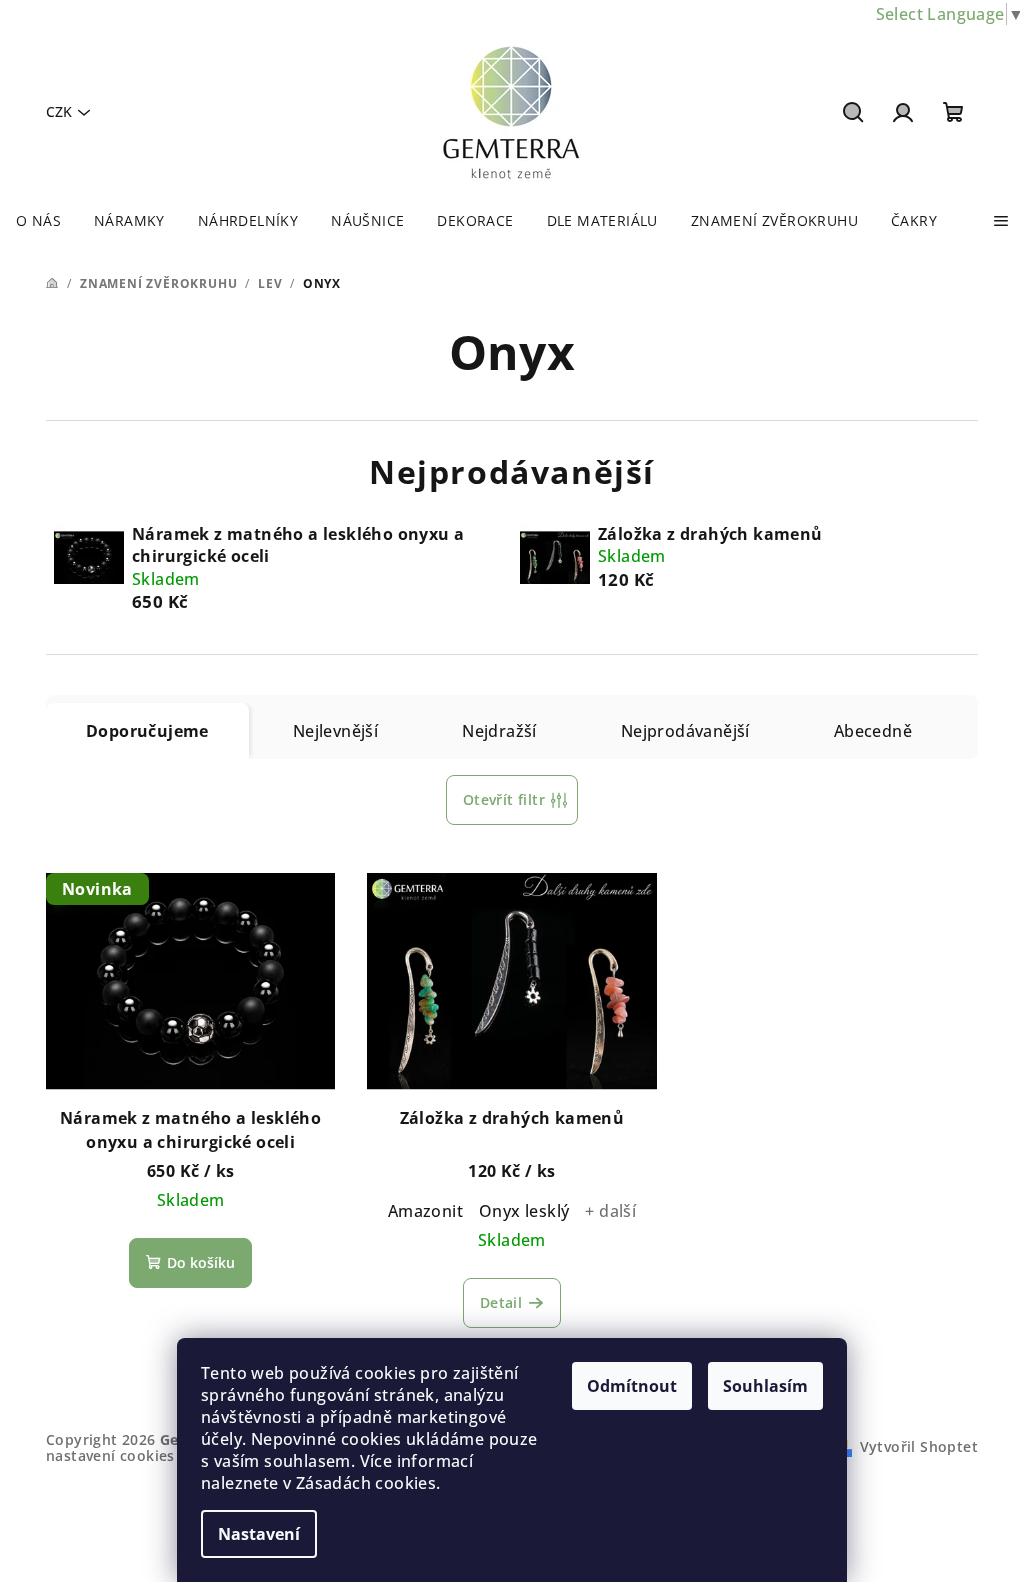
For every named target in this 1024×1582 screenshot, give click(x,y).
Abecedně (873, 731)
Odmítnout (632, 1386)
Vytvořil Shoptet (919, 1446)
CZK (59, 111)
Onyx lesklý (524, 1211)
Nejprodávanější (685, 731)
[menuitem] (38, 221)
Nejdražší (499, 731)
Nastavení (259, 1534)
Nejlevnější (335, 731)
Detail (501, 1302)
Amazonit (425, 1211)
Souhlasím (765, 1386)
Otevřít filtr (504, 799)
